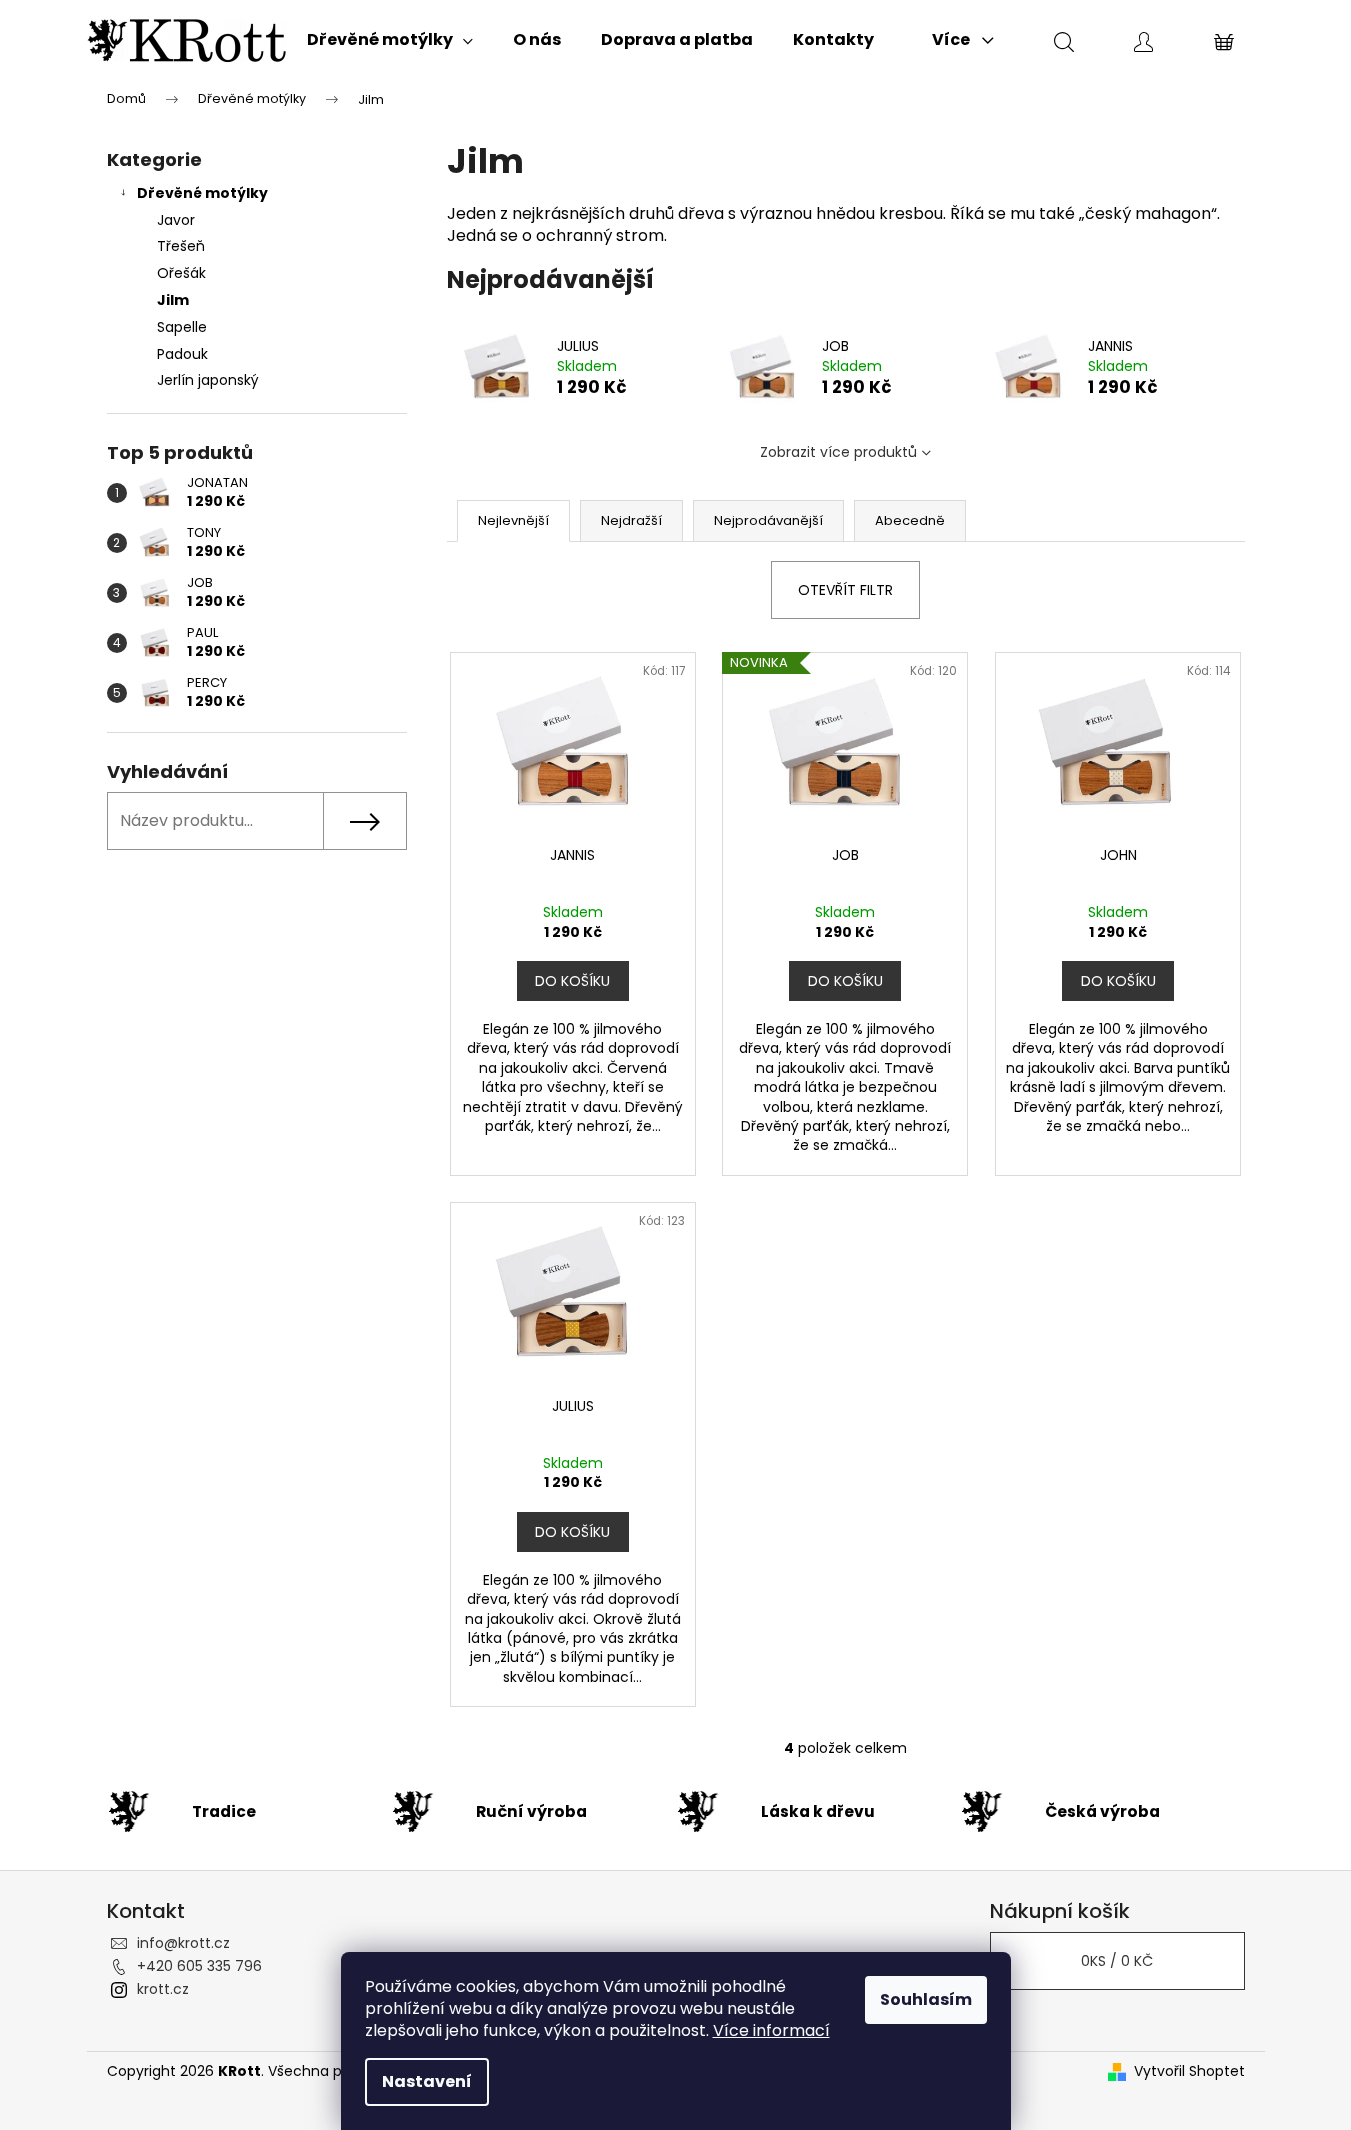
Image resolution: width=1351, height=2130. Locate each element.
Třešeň (181, 246)
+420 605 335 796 (199, 1966)
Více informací (771, 2030)
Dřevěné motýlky (202, 193)
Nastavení (427, 2081)
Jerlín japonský (208, 380)
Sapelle (182, 327)
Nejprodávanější (768, 520)
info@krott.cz (183, 1943)
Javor (176, 220)
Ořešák (181, 273)
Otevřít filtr (845, 590)
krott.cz (163, 1989)
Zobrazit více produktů (838, 452)
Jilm (173, 300)
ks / (1117, 1961)
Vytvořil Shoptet (1189, 2071)
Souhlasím (926, 1999)
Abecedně (910, 520)
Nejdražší (631, 520)
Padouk (182, 354)
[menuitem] (390, 40)
